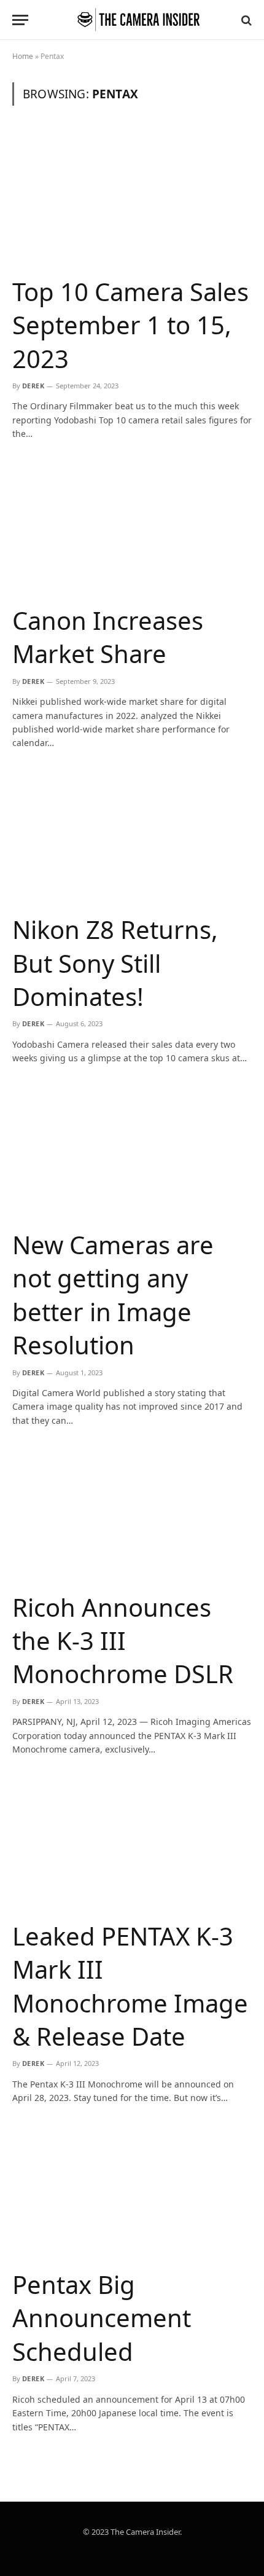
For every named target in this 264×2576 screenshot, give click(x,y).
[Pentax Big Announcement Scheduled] (132, 2191)
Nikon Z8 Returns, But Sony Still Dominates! (115, 963)
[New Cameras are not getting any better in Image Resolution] (132, 1151)
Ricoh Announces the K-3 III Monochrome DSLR (123, 1641)
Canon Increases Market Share (108, 637)
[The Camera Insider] (138, 20)
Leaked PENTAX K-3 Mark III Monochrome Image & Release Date (130, 1986)
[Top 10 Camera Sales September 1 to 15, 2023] (132, 198)
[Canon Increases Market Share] (132, 527)
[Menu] (20, 20)
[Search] (245, 20)
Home (23, 56)
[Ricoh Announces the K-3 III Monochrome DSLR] (132, 1513)
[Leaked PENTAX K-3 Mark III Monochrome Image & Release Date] (132, 1842)
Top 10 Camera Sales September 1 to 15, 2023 (130, 325)
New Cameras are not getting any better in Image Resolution (113, 1295)
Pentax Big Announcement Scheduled (102, 2318)
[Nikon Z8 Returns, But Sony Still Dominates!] (132, 836)
